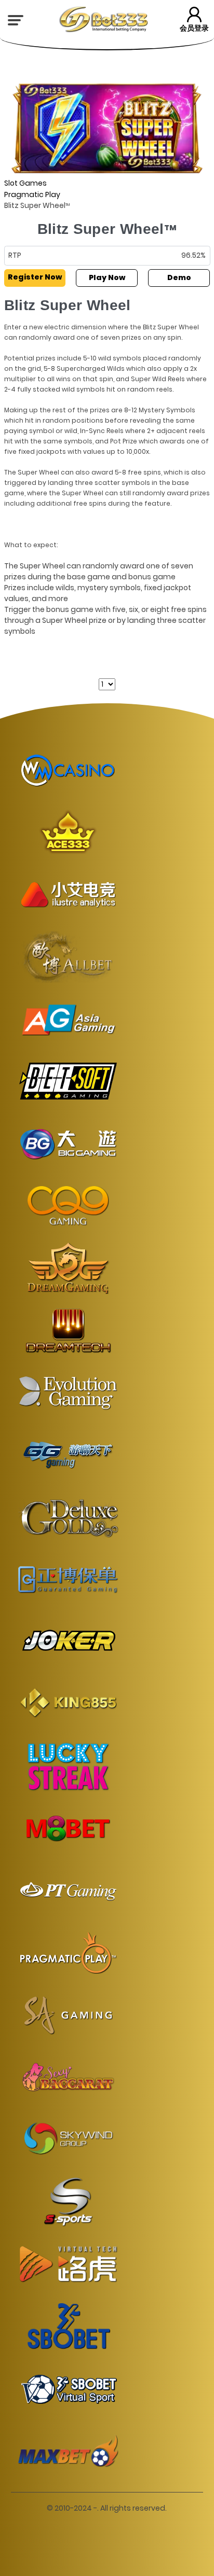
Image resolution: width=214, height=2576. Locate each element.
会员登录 (194, 28)
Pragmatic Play (32, 194)
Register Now (35, 277)
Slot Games (25, 183)
